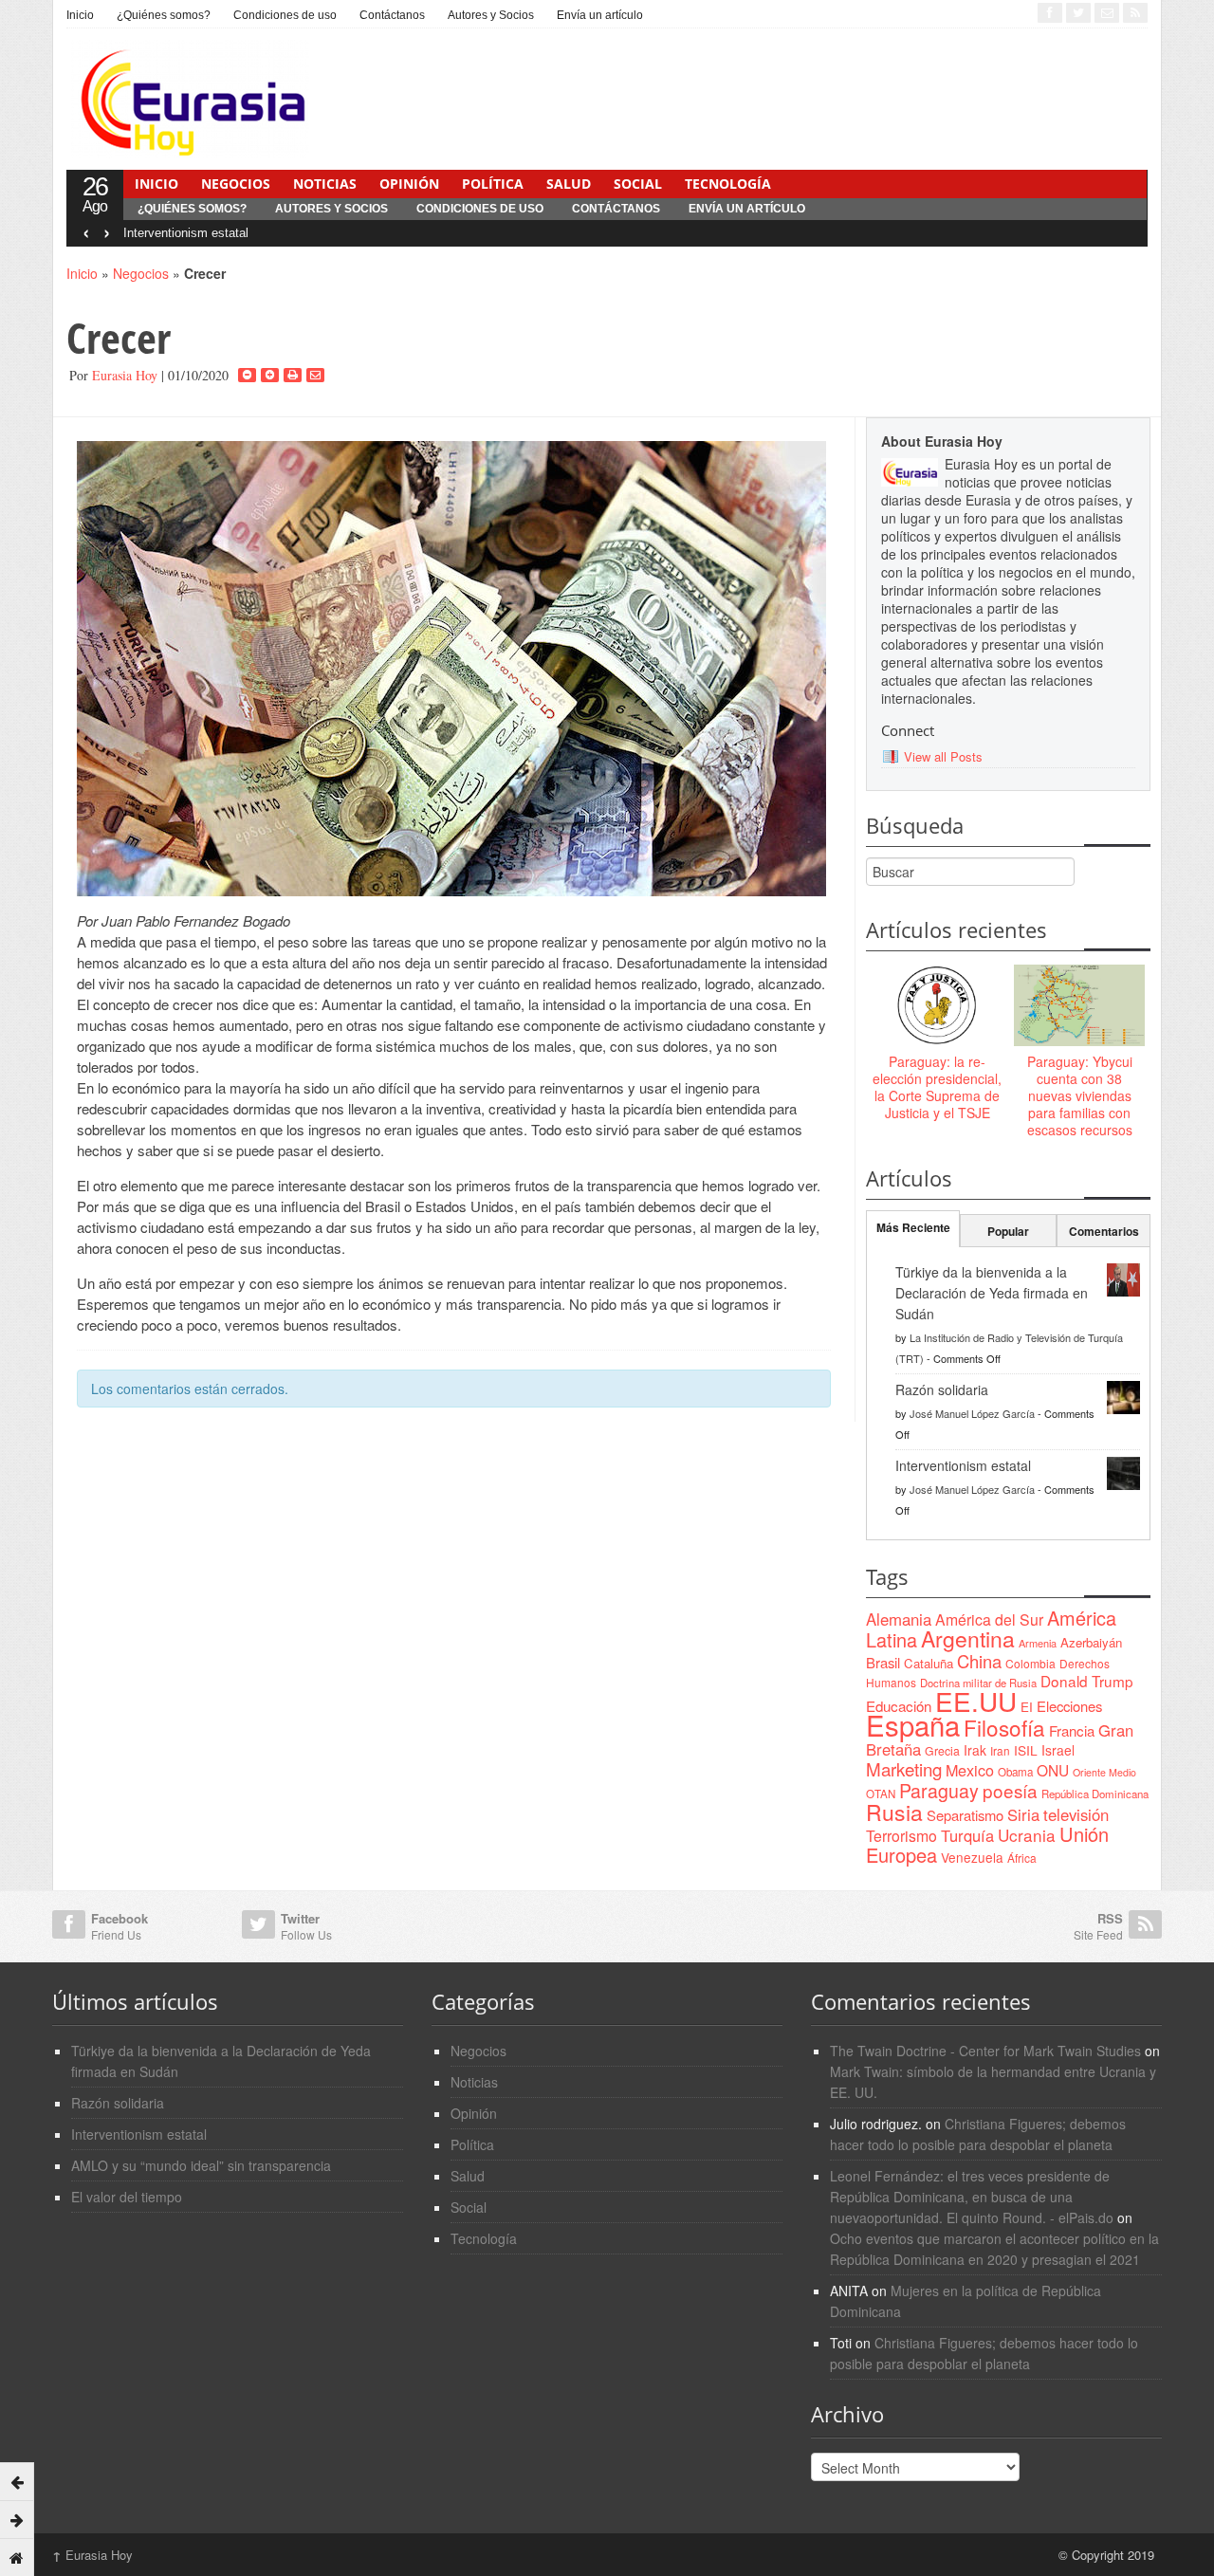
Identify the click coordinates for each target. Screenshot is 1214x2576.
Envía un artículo (600, 15)
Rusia (894, 1812)
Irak (975, 1750)
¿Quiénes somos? (164, 15)
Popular (1008, 1231)
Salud (569, 184)
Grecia (942, 1750)
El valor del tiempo (127, 2197)
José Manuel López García (972, 1413)
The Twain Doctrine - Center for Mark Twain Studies (985, 2051)
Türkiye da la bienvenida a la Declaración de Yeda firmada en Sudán (992, 1293)
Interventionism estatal (186, 233)
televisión (1076, 1814)
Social (638, 184)
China (979, 1661)
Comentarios (1104, 1231)
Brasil (883, 1662)
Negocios (236, 184)
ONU (1053, 1770)
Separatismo (965, 1815)
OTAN (881, 1794)
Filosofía (1004, 1727)
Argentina (968, 1638)
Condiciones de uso (285, 15)
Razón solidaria (942, 1389)
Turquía (967, 1835)
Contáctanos (392, 15)
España (913, 1724)
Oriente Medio (1104, 1772)
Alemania (899, 1619)
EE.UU (976, 1701)
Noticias (325, 184)
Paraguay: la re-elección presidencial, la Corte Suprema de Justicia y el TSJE (937, 1087)
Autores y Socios (491, 15)
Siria (1023, 1814)
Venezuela (972, 1857)
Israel (1058, 1750)
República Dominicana (1095, 1794)
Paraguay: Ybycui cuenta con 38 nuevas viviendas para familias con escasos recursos (1080, 1096)
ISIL (1026, 1750)
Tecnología (728, 184)
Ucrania (1027, 1835)
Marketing (904, 1768)
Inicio (80, 15)
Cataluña (929, 1663)
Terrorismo (901, 1836)
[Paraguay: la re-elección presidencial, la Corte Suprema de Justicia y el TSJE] (937, 1006)
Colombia (1030, 1663)
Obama (1015, 1772)
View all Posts (943, 756)
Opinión (409, 184)
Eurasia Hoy (125, 375)
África (1022, 1858)
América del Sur (989, 1619)
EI (1027, 1707)
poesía (1010, 1790)
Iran (1000, 1750)
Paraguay (939, 1791)
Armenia (1038, 1643)
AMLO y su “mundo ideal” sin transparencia (201, 2165)
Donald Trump (1087, 1681)
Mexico (970, 1770)
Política (493, 184)
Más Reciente (913, 1227)
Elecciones (1069, 1706)
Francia (1072, 1730)
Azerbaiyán (1091, 1642)
